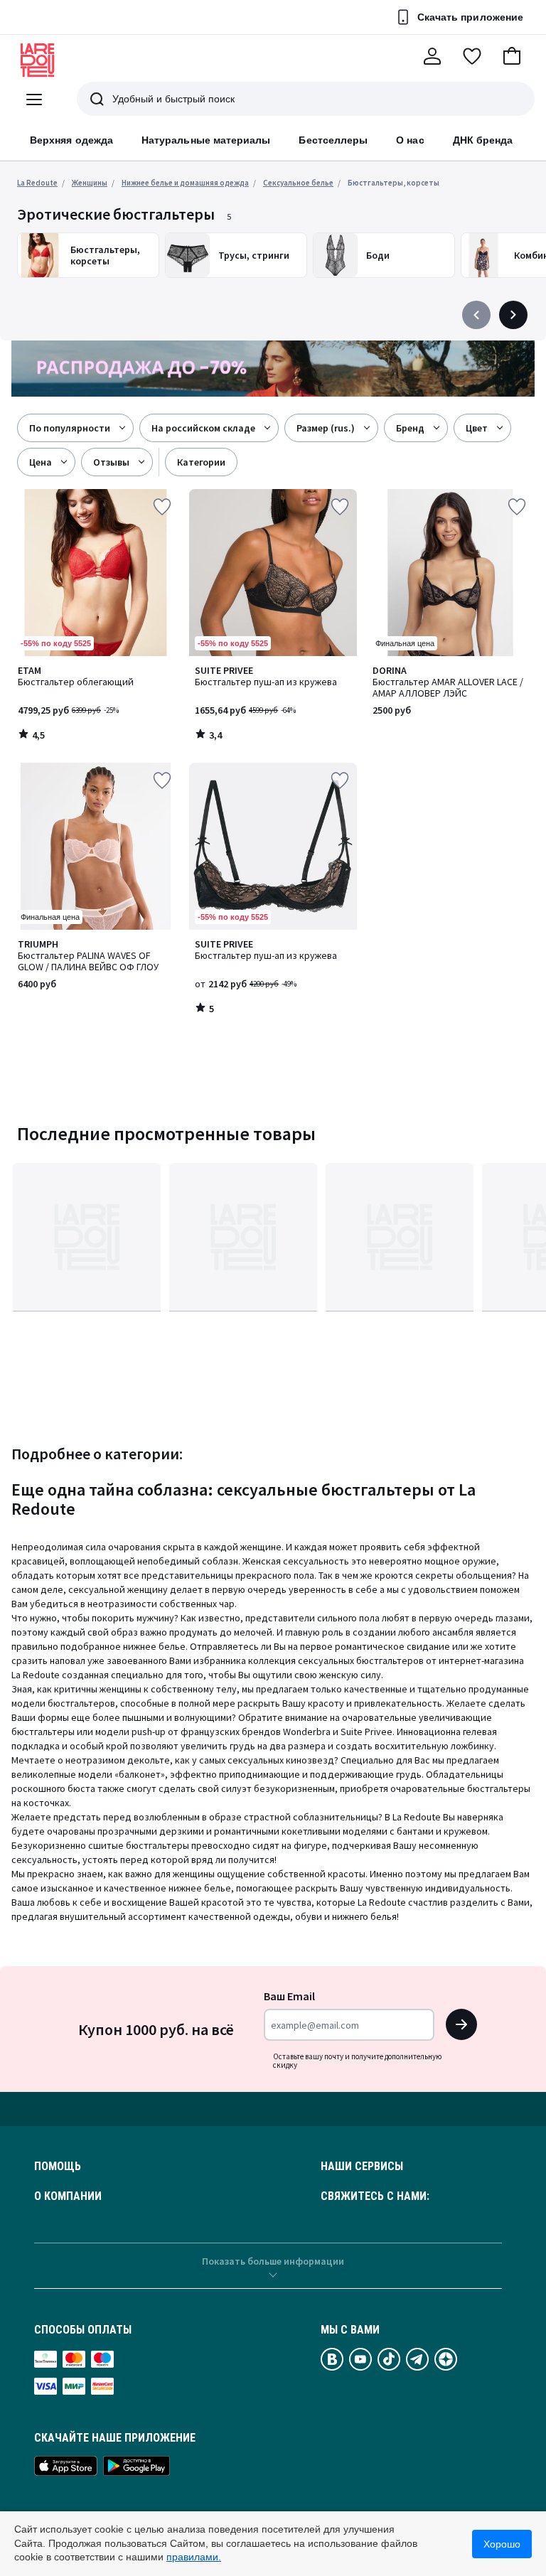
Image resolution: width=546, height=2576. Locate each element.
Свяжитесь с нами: (375, 2196)
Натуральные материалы (206, 140)
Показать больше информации (273, 2261)
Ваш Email (289, 1996)
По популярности (70, 428)
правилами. (194, 2557)
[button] (512, 56)
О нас (410, 140)
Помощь (58, 2167)
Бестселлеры (333, 140)
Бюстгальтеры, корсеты (394, 183)
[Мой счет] (432, 56)
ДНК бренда (483, 140)
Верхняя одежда (71, 140)
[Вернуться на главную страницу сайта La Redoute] (38, 60)
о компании (68, 2196)
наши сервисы (362, 2167)
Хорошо (502, 2544)
